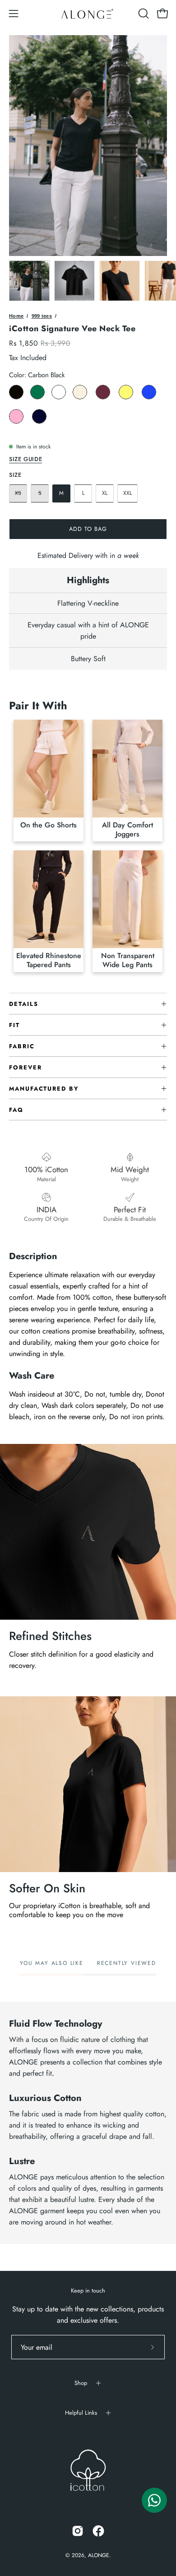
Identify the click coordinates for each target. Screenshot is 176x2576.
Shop (81, 2383)
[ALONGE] (88, 14)
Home (16, 316)
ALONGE (99, 2555)
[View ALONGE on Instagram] (78, 2531)
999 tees (42, 316)
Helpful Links (81, 2413)
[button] (143, 14)
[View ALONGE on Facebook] (98, 2531)
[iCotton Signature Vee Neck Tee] (29, 281)
